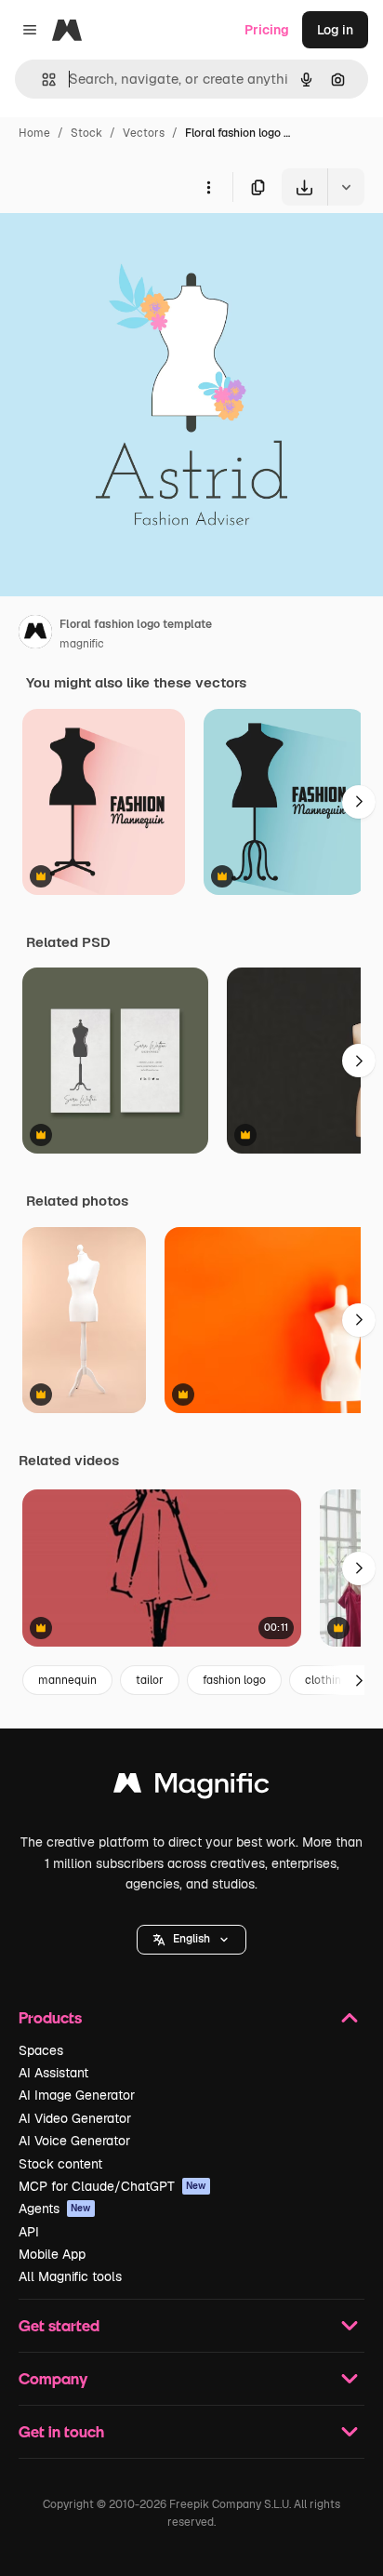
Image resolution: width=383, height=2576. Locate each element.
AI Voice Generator (74, 2141)
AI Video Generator (75, 2118)
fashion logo (234, 1680)
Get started (59, 2325)
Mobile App (52, 2254)
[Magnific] (191, 1788)
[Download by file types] (346, 187)
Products (50, 2017)
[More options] (208, 187)
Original (119, 249)
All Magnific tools (70, 2276)
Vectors (144, 133)
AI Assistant (53, 2073)
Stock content (60, 2164)
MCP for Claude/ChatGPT (112, 2186)
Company (53, 2378)
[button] (191, 1940)
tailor (150, 1680)
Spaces (41, 2050)
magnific (82, 644)
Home (34, 133)
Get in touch (61, 2431)
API (29, 2232)
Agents (55, 2209)
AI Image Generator (77, 2095)
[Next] (359, 802)
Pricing (267, 30)
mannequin (67, 1680)
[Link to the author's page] (35, 634)
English (191, 1939)
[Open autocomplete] (41, 80)
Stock (86, 133)
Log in (335, 30)
